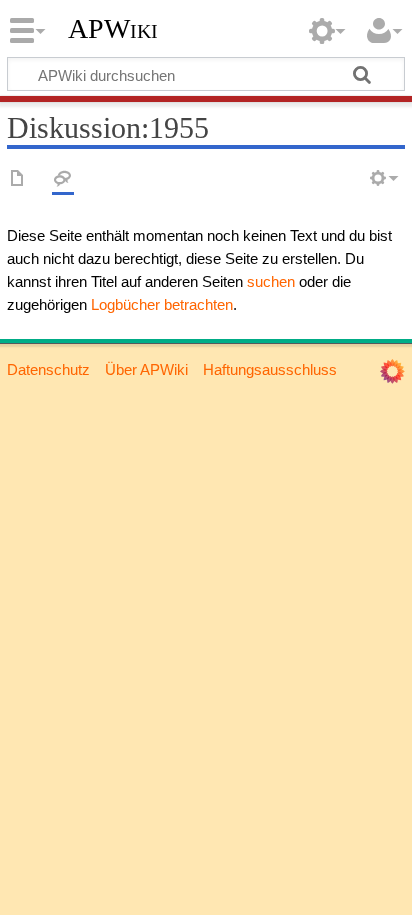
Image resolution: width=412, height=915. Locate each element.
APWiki (113, 29)
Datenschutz (48, 369)
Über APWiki (146, 369)
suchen (271, 281)
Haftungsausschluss (270, 369)
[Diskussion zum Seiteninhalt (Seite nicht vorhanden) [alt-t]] (63, 179)
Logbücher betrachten (162, 304)
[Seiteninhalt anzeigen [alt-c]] (18, 179)
